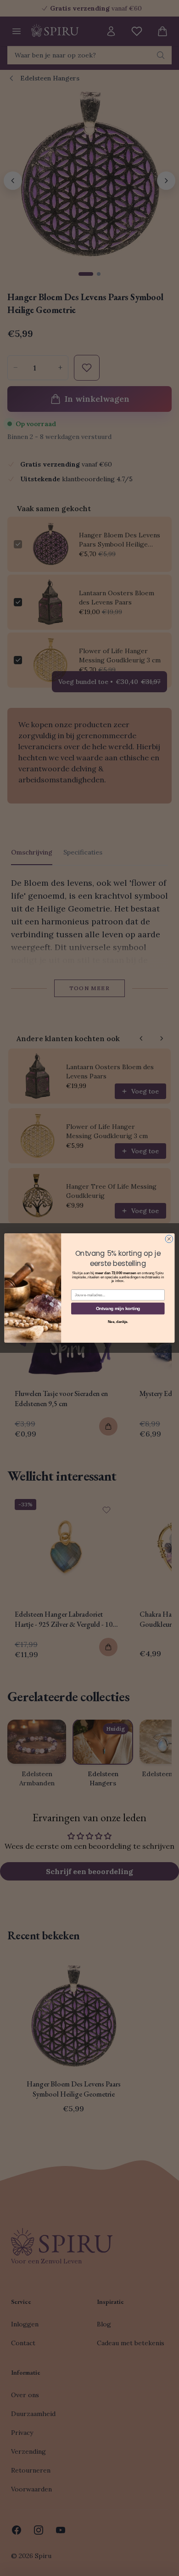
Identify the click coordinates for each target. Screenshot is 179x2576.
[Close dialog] (169, 1239)
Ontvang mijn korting (118, 1308)
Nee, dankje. (118, 1322)
